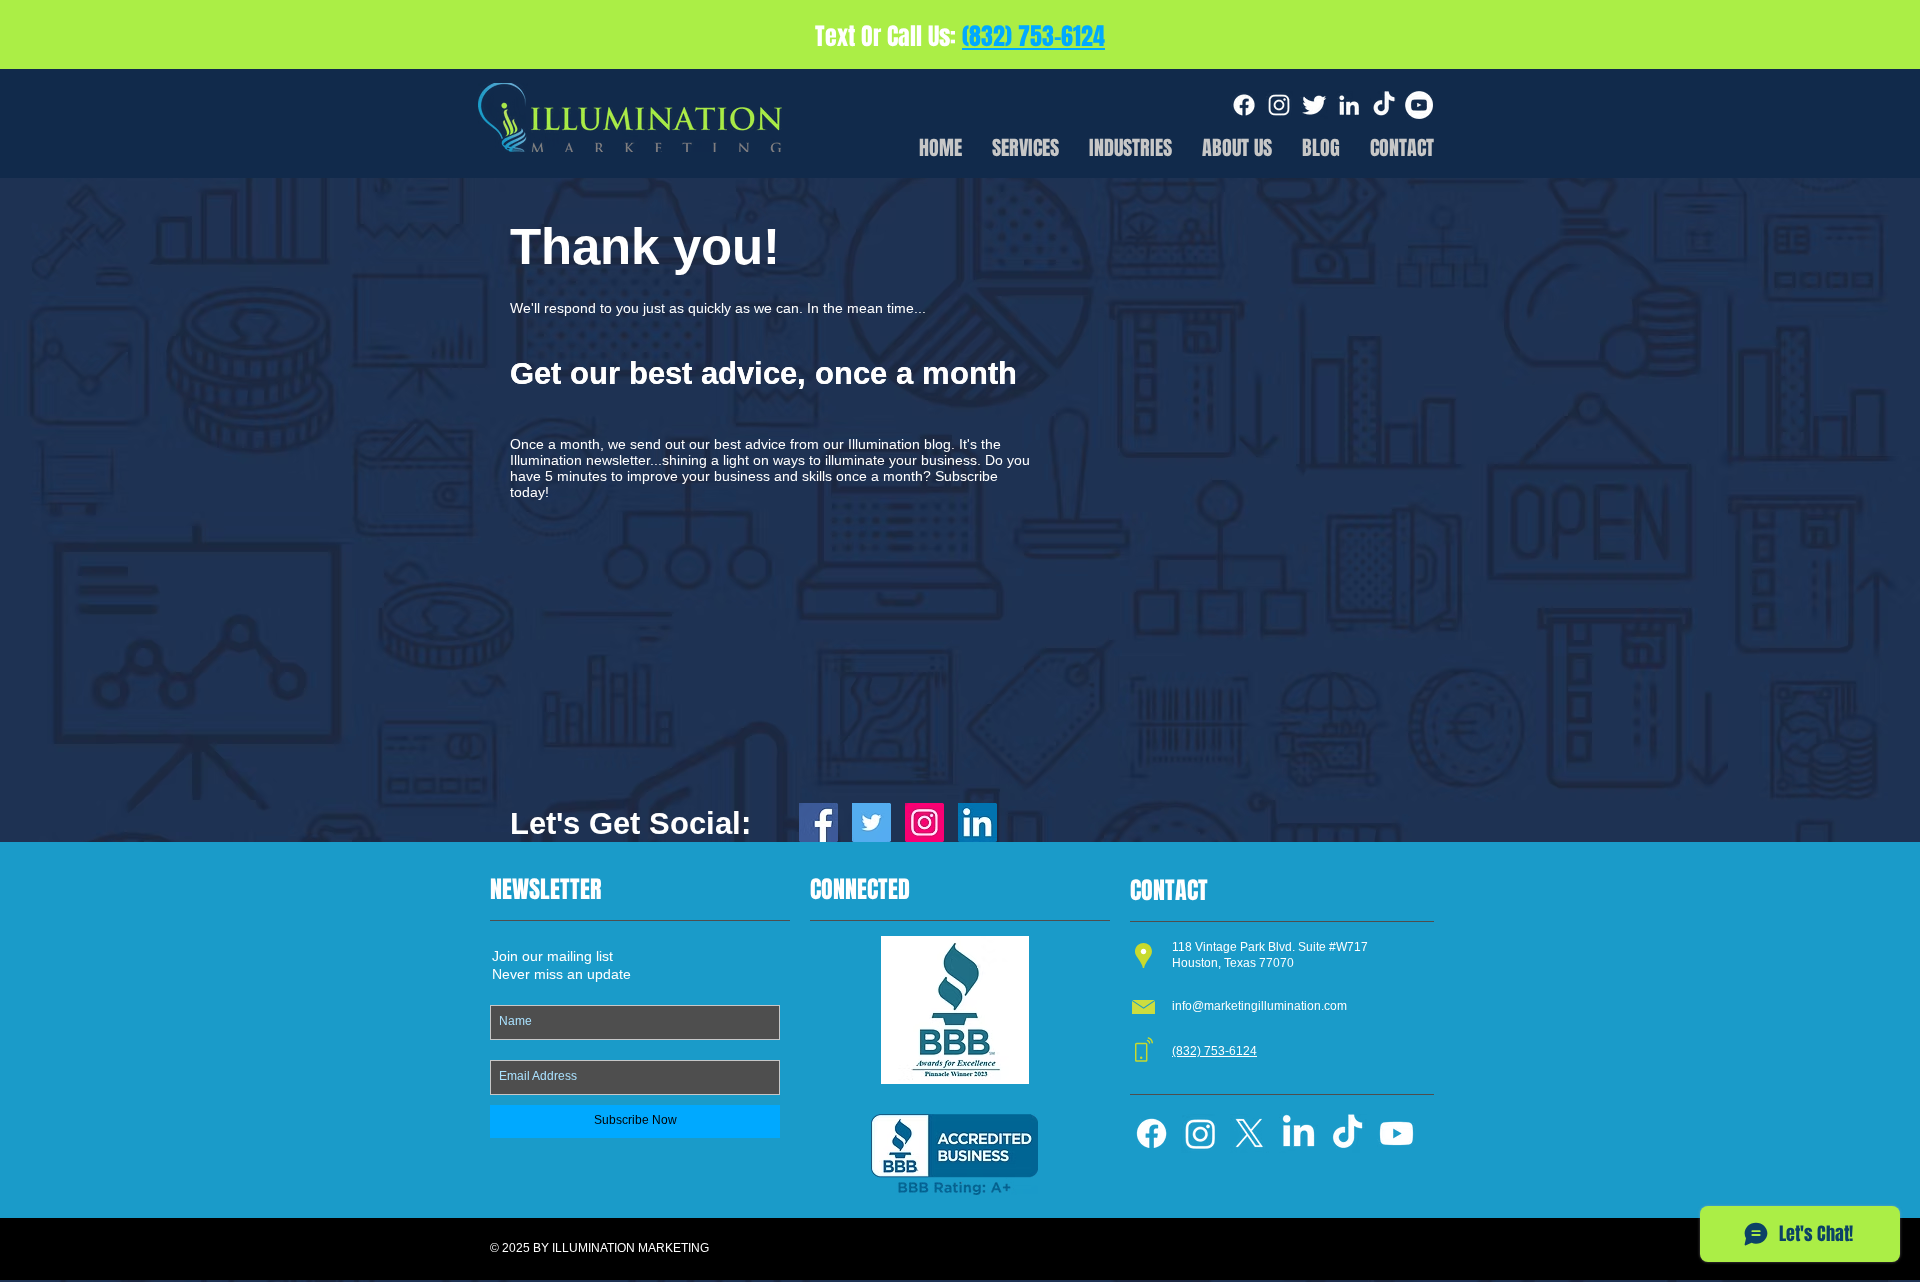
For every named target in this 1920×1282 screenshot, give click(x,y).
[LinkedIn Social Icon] (977, 822)
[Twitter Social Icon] (871, 822)
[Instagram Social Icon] (924, 822)
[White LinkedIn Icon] (1349, 105)
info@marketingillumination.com (1259, 1006)
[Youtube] (1396, 1133)
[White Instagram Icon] (1279, 105)
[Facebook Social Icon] (818, 822)
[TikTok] (1384, 105)
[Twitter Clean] (1314, 105)
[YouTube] (1419, 105)
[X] (1249, 1133)
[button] (1130, 144)
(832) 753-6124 (1033, 36)
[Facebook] (1244, 105)
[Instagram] (1200, 1133)
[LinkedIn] (1298, 1133)
